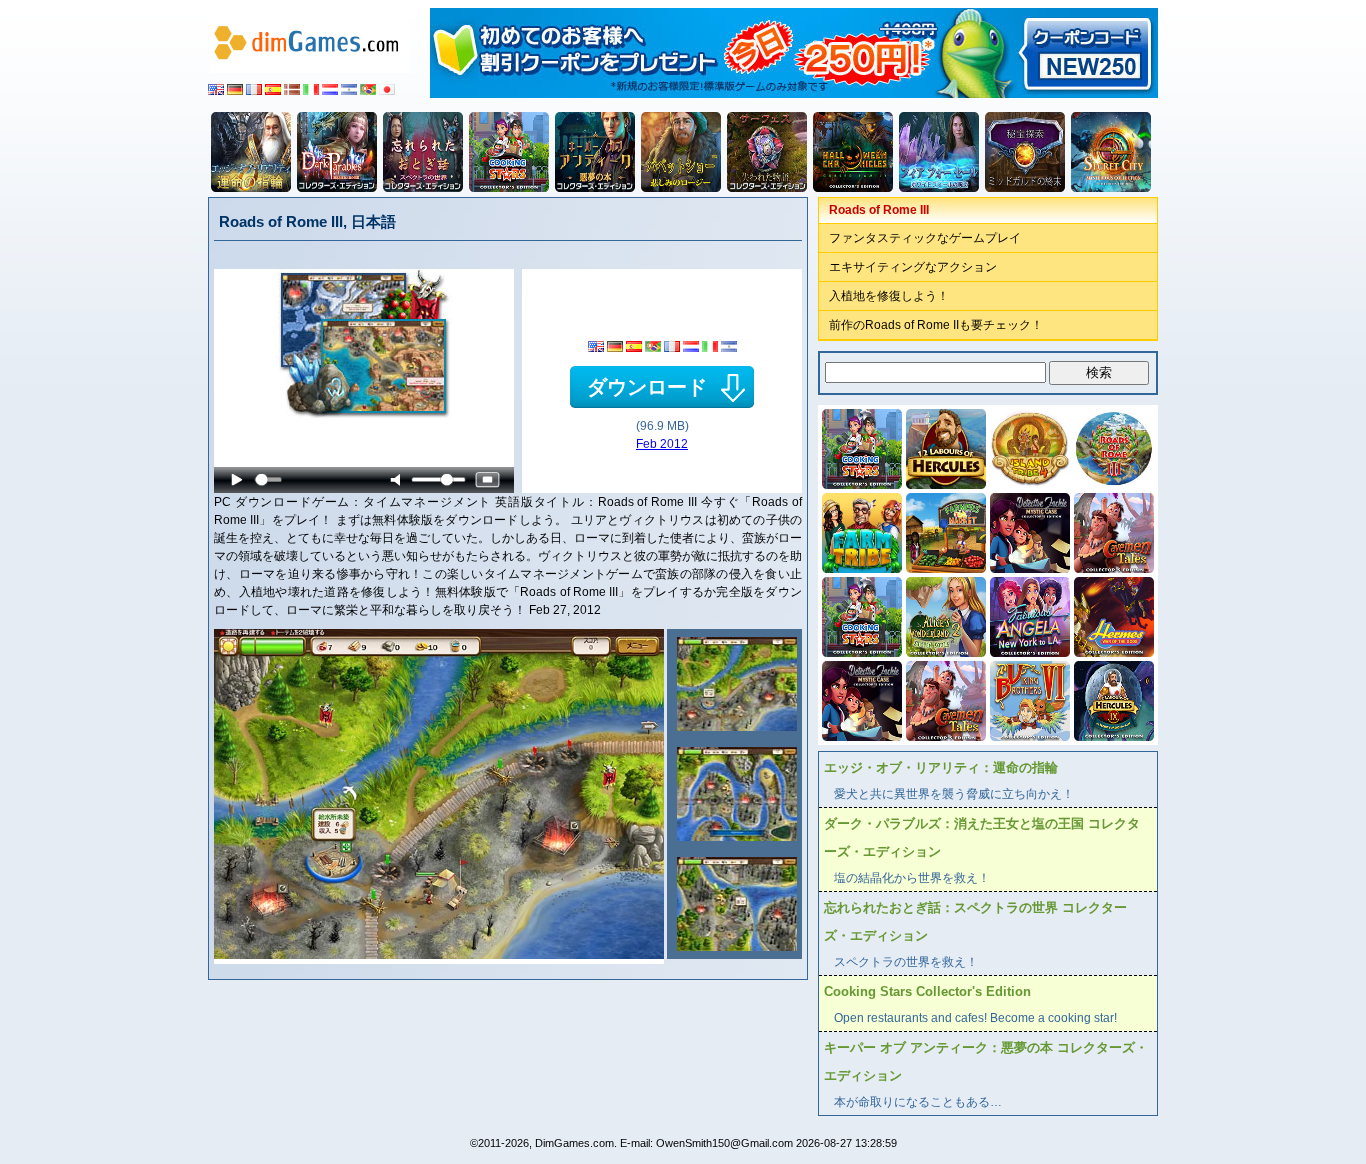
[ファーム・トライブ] (860, 531)
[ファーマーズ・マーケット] (944, 531)
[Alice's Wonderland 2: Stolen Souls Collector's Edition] (944, 615)
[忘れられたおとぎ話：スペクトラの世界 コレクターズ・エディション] (423, 152)
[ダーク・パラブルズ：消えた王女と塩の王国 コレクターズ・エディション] (337, 152)
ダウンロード (647, 387)
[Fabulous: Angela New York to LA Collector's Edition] (1028, 615)
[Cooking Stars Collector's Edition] (509, 152)
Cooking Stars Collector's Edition (927, 991)
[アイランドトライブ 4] (1028, 447)
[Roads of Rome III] (734, 684)
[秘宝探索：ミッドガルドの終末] (1025, 152)
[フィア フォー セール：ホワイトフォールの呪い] (939, 152)
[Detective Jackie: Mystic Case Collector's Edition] (1028, 531)
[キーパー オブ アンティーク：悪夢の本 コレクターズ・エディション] (595, 152)
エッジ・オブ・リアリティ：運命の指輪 (941, 767)
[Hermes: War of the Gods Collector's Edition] (1112, 615)
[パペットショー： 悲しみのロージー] (681, 152)
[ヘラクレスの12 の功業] (944, 447)
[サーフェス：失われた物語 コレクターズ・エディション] (767, 152)
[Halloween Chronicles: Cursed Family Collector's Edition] (853, 152)
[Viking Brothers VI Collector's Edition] (1028, 699)
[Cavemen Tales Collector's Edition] (1112, 531)
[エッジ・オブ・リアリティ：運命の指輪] (251, 152)
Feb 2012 (662, 444)
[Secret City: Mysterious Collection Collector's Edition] (1111, 152)
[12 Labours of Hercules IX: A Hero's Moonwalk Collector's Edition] (1112, 699)
